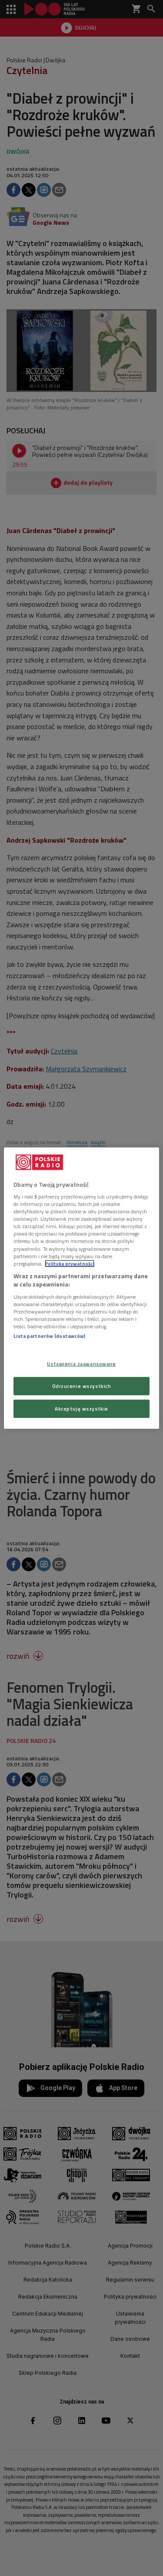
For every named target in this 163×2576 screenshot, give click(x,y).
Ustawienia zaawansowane (81, 1364)
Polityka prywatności (70, 1263)
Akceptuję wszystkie (81, 1409)
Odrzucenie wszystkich (82, 1386)
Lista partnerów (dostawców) (49, 1336)
